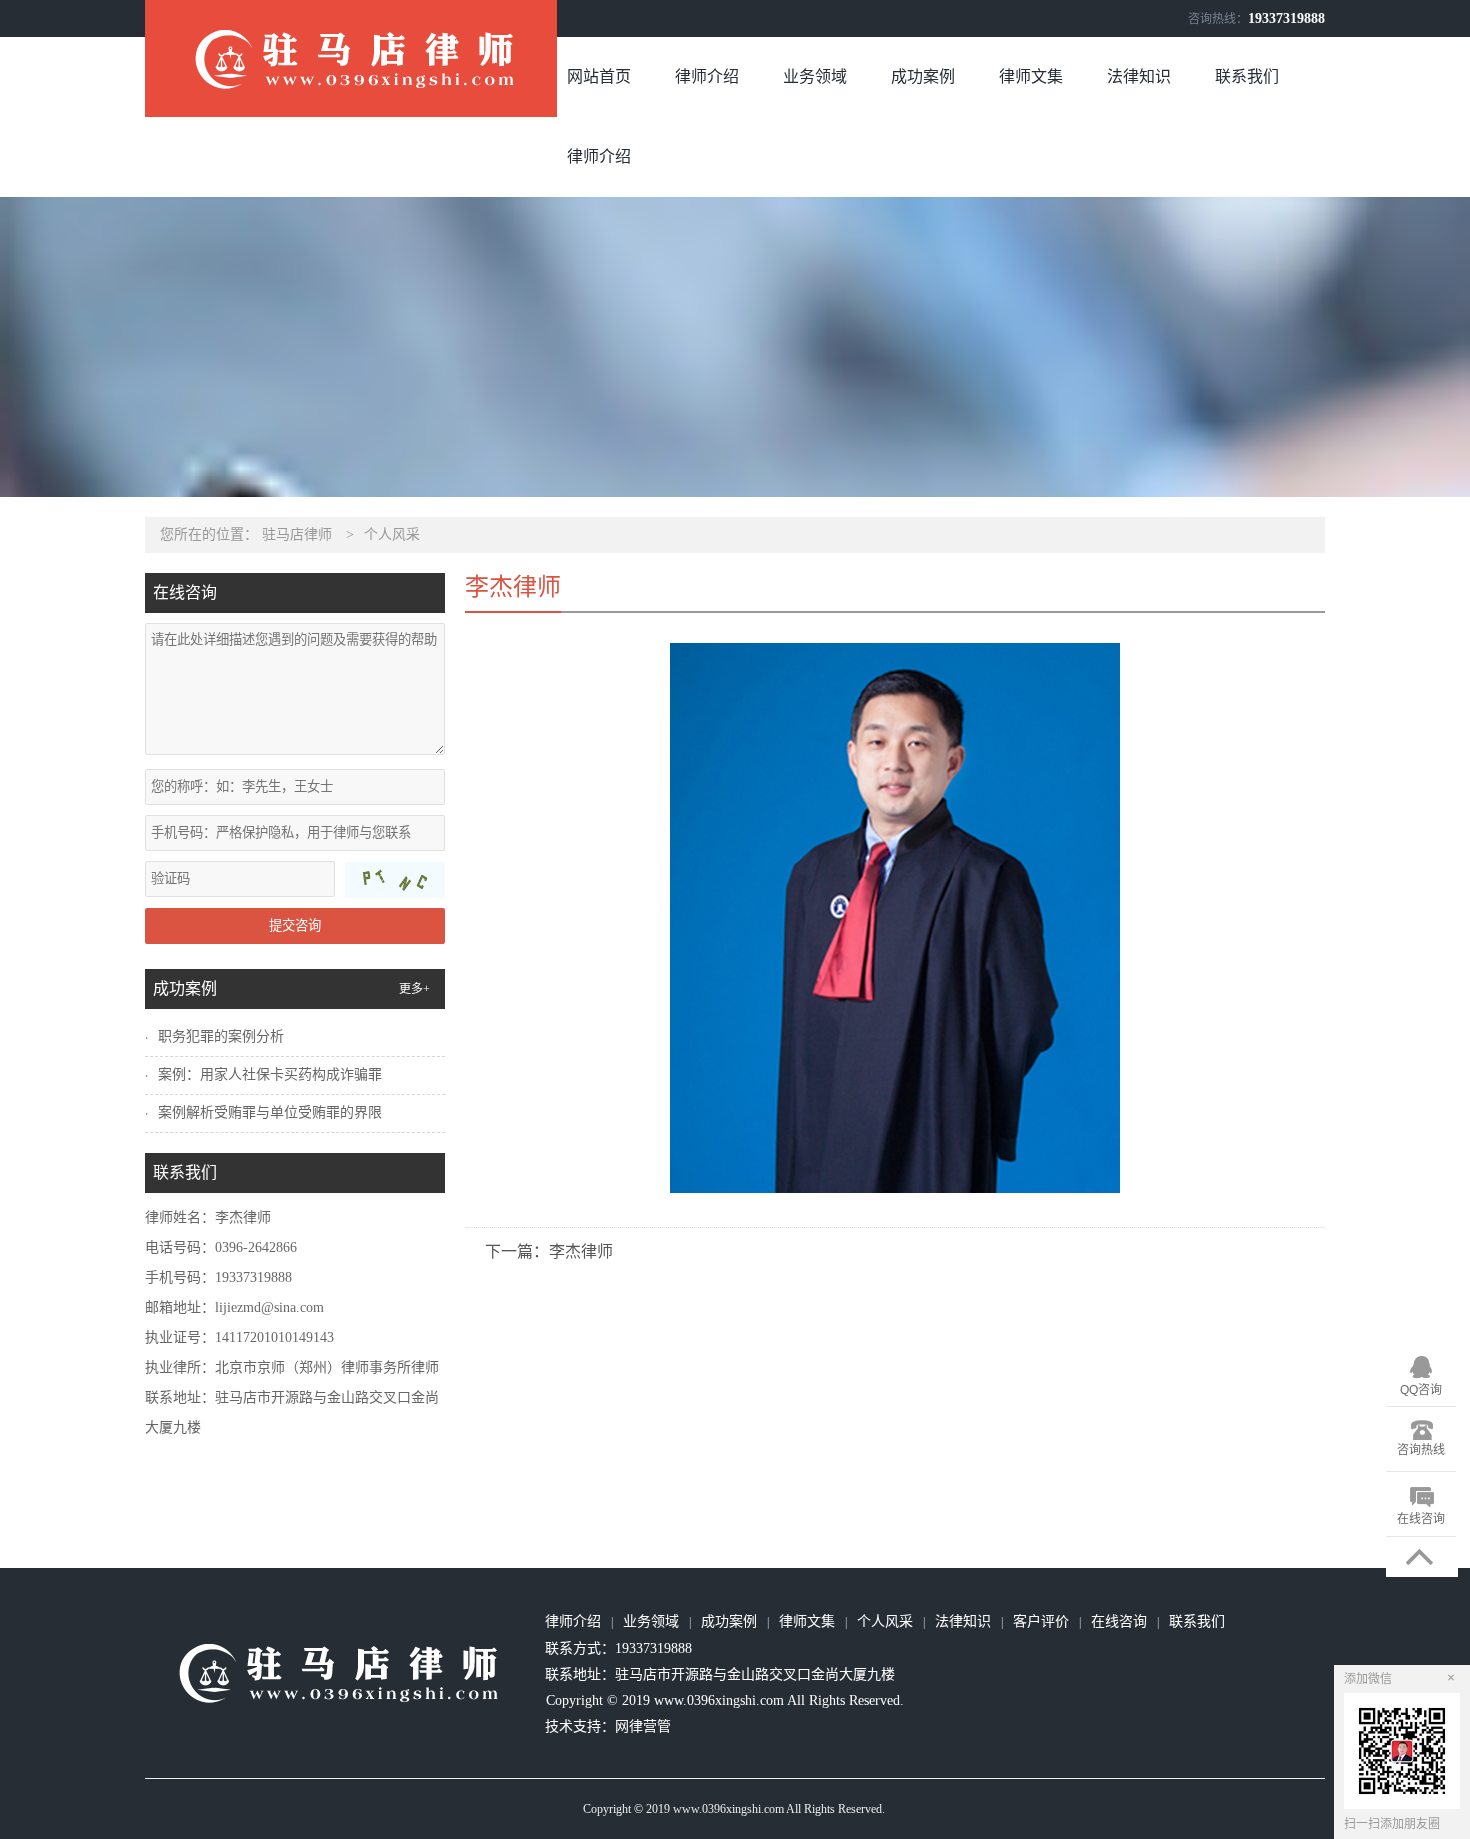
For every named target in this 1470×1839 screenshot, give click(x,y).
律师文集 (1031, 76)
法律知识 (1139, 76)
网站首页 (599, 76)
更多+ (414, 989)
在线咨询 (1119, 1621)
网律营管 (643, 1726)
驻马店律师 (297, 534)
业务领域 (815, 76)
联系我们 (1247, 76)
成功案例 (923, 76)
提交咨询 (295, 925)
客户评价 (1041, 1621)
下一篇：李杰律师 (549, 1251)
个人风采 (392, 534)
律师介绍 (707, 76)
